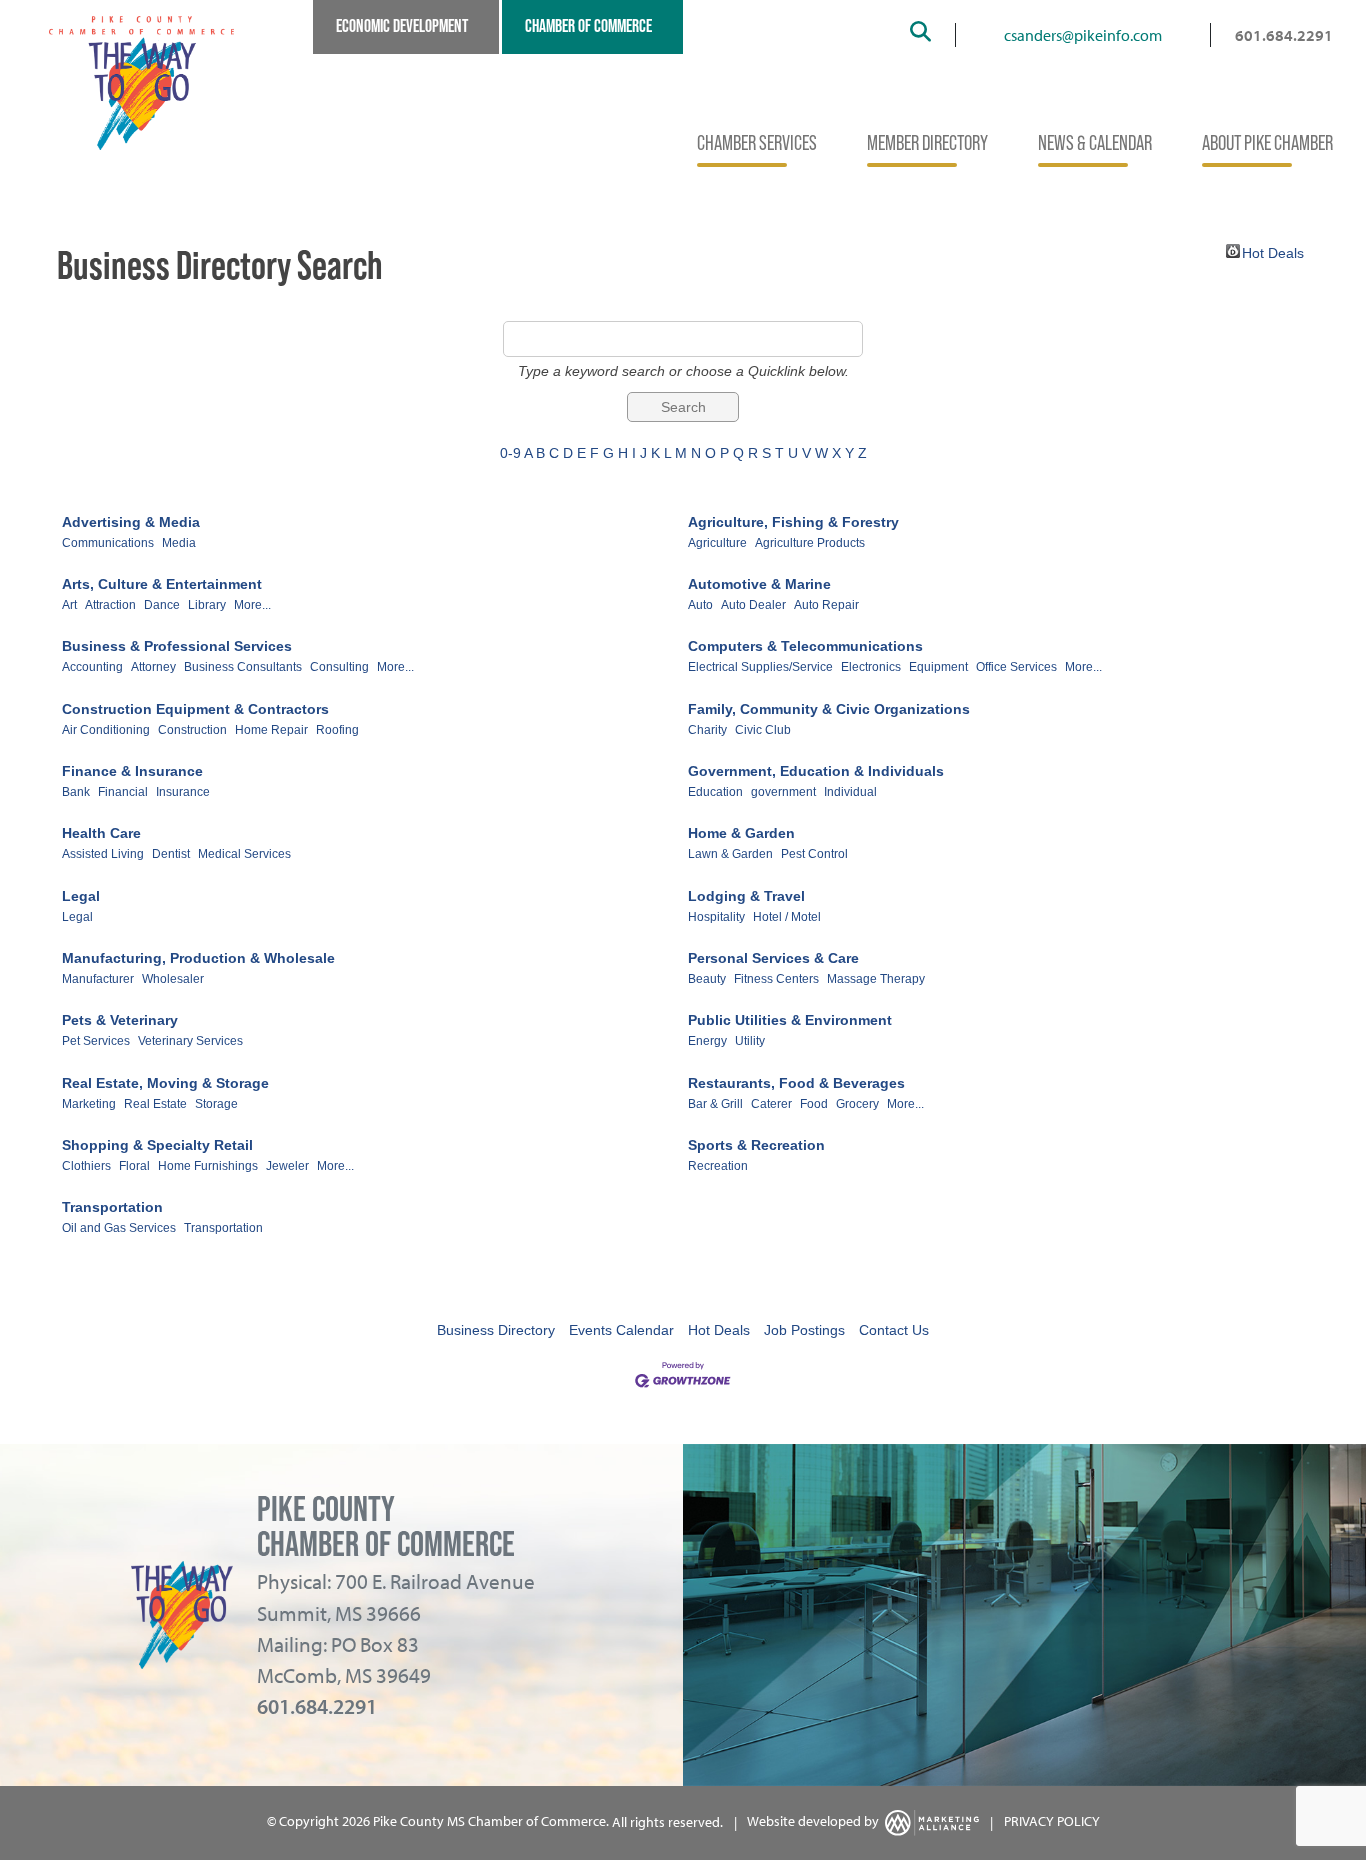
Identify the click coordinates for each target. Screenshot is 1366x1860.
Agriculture (717, 543)
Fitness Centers (776, 979)
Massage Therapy (876, 979)
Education (715, 792)
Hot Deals (1273, 251)
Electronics (871, 667)
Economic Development (402, 26)
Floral (134, 1166)
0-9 (510, 453)
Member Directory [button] (927, 143)
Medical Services (244, 854)
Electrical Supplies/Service (760, 667)
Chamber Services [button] (757, 143)
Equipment (938, 667)
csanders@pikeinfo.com (1083, 35)
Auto (700, 605)
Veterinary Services (190, 1041)
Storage (216, 1104)
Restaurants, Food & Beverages (796, 1083)
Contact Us (894, 1330)
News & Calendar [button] (1095, 143)
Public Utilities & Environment (790, 1020)
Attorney (153, 667)
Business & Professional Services (177, 646)
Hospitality (716, 917)
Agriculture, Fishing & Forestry (793, 522)
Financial (123, 792)
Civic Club (763, 730)
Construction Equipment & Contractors (195, 709)
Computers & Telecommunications (805, 646)
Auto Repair (826, 605)
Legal (81, 896)
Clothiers (86, 1166)
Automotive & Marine (759, 584)
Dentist (171, 854)
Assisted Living (103, 854)
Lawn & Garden (730, 854)
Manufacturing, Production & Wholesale (198, 958)
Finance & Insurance (132, 771)
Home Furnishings (208, 1166)
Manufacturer (98, 979)
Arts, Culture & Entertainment (162, 584)
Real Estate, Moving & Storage (165, 1083)
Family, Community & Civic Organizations (829, 709)
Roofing (337, 730)
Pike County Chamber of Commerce (386, 1526)
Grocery (857, 1104)
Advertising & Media (131, 522)
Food (814, 1104)
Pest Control (814, 854)
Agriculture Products (810, 543)
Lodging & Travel (746, 896)
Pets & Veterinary (120, 1020)
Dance (162, 605)
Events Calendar (621, 1330)
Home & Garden (741, 833)
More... (252, 605)
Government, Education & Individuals (816, 771)
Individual (850, 792)
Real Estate (155, 1104)
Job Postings (804, 1330)
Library (207, 605)
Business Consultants (243, 667)
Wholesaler (173, 979)
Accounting (92, 667)
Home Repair (271, 730)
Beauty (707, 979)
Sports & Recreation (756, 1145)
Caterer (771, 1104)
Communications (108, 543)
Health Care (101, 833)
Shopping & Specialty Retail (157, 1145)
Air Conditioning (106, 730)
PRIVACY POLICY (1052, 1822)
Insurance (183, 792)
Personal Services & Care (773, 958)
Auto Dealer (753, 605)
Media (179, 543)
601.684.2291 (1284, 35)
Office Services (1016, 667)
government (783, 792)
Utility (750, 1041)
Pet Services (96, 1041)
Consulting (339, 667)
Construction (192, 730)
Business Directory (496, 1330)
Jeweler (287, 1166)
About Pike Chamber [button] (1267, 143)
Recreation (718, 1166)
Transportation (112, 1207)
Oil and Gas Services (119, 1228)
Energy (707, 1041)
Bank (76, 792)
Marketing (89, 1104)
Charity (707, 730)
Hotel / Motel (787, 917)
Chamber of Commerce (588, 26)
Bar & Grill (715, 1104)
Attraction (110, 605)
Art (69, 605)
